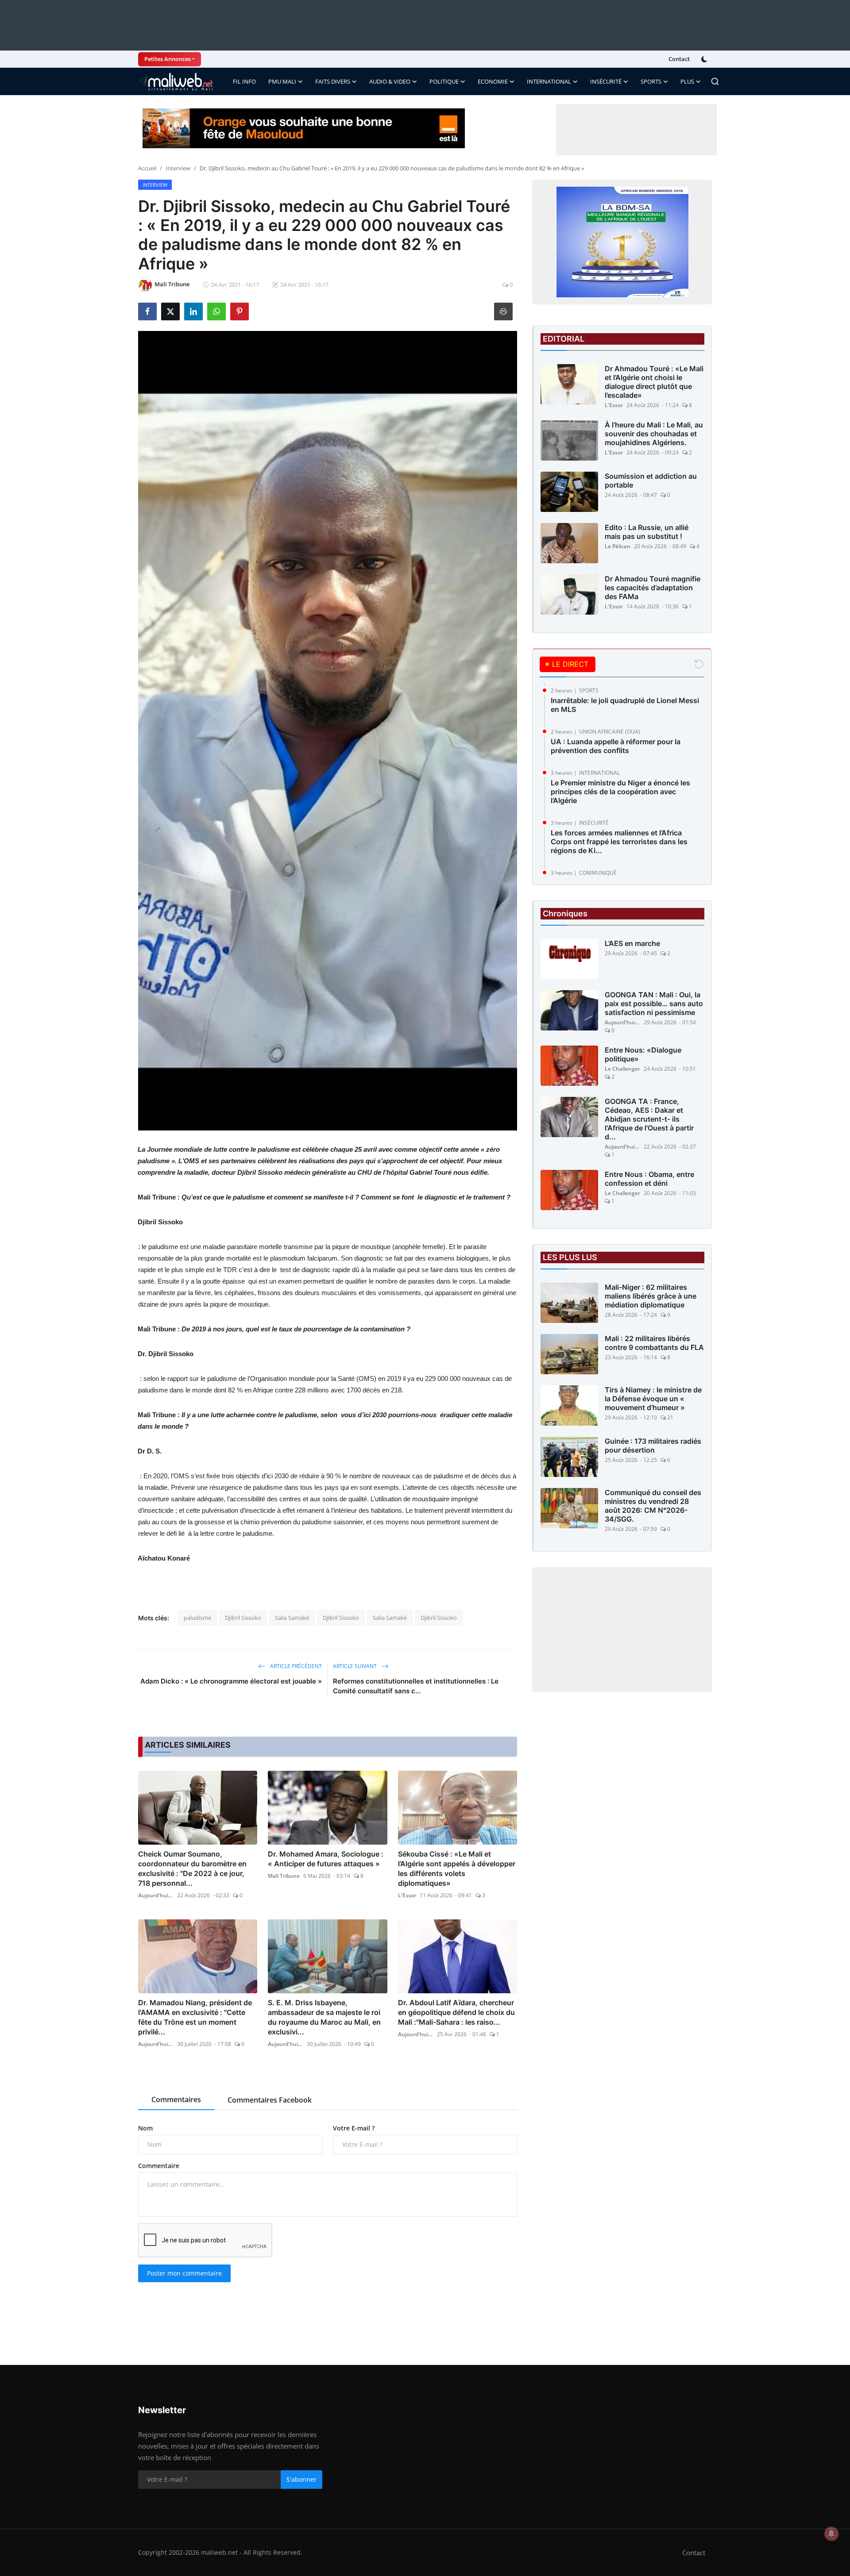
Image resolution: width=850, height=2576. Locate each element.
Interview (178, 168)
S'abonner (301, 2479)
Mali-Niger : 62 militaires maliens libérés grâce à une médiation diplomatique (651, 1296)
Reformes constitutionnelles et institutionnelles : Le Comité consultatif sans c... (416, 1686)
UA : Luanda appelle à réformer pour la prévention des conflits (616, 746)
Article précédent (295, 1666)
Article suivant (355, 1666)
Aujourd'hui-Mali (156, 1895)
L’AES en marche (632, 943)
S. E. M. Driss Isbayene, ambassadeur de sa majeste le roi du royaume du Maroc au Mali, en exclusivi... (324, 2017)
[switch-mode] (705, 59)
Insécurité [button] (606, 81)
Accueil (147, 168)
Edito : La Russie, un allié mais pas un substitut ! (647, 532)
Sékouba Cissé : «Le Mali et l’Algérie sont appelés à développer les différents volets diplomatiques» (457, 1869)
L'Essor (407, 1895)
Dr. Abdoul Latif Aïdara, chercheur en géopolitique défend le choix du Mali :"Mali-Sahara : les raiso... (456, 2012)
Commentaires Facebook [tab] (270, 2100)
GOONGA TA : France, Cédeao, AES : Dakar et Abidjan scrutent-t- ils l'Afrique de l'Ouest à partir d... (649, 1119)
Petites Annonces (168, 59)
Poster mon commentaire (184, 2273)
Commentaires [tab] (176, 2099)
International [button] (549, 81)
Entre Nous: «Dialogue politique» (643, 1054)
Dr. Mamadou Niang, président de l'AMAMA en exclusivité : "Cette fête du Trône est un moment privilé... (195, 2017)
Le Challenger (622, 1069)
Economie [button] (493, 81)
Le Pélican (618, 546)
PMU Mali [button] (282, 81)
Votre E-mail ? (354, 2128)
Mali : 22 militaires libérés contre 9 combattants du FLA (654, 1343)
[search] (715, 81)
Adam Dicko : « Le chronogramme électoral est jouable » (231, 1681)
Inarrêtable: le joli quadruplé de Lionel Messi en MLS (625, 705)
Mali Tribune (284, 1876)
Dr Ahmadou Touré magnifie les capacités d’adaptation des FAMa (653, 588)
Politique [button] (444, 81)
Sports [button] (651, 81)
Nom (145, 2128)
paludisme (197, 1618)
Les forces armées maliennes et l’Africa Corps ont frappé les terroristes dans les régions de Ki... (619, 842)
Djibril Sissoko (243, 1618)
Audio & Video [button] (390, 81)
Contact (679, 59)
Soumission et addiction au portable (651, 481)
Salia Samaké (292, 1618)
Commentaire (159, 2166)
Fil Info (244, 81)
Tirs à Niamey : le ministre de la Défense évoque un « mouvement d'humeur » (653, 1399)
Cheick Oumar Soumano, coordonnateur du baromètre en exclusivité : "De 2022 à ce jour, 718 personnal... (192, 1869)
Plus (687, 81)
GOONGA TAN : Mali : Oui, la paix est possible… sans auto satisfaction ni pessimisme (654, 1003)
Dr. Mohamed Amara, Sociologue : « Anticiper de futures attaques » (326, 1859)
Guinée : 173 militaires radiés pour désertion (653, 1446)
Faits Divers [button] (333, 81)
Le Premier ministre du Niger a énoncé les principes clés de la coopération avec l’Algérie (620, 792)
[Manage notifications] (831, 2534)
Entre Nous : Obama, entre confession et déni (649, 1179)
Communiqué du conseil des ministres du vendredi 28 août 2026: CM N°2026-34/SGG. (653, 1506)
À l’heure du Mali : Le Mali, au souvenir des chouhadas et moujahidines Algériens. (654, 434)
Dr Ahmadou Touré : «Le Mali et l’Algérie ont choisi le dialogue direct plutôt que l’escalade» (654, 382)
